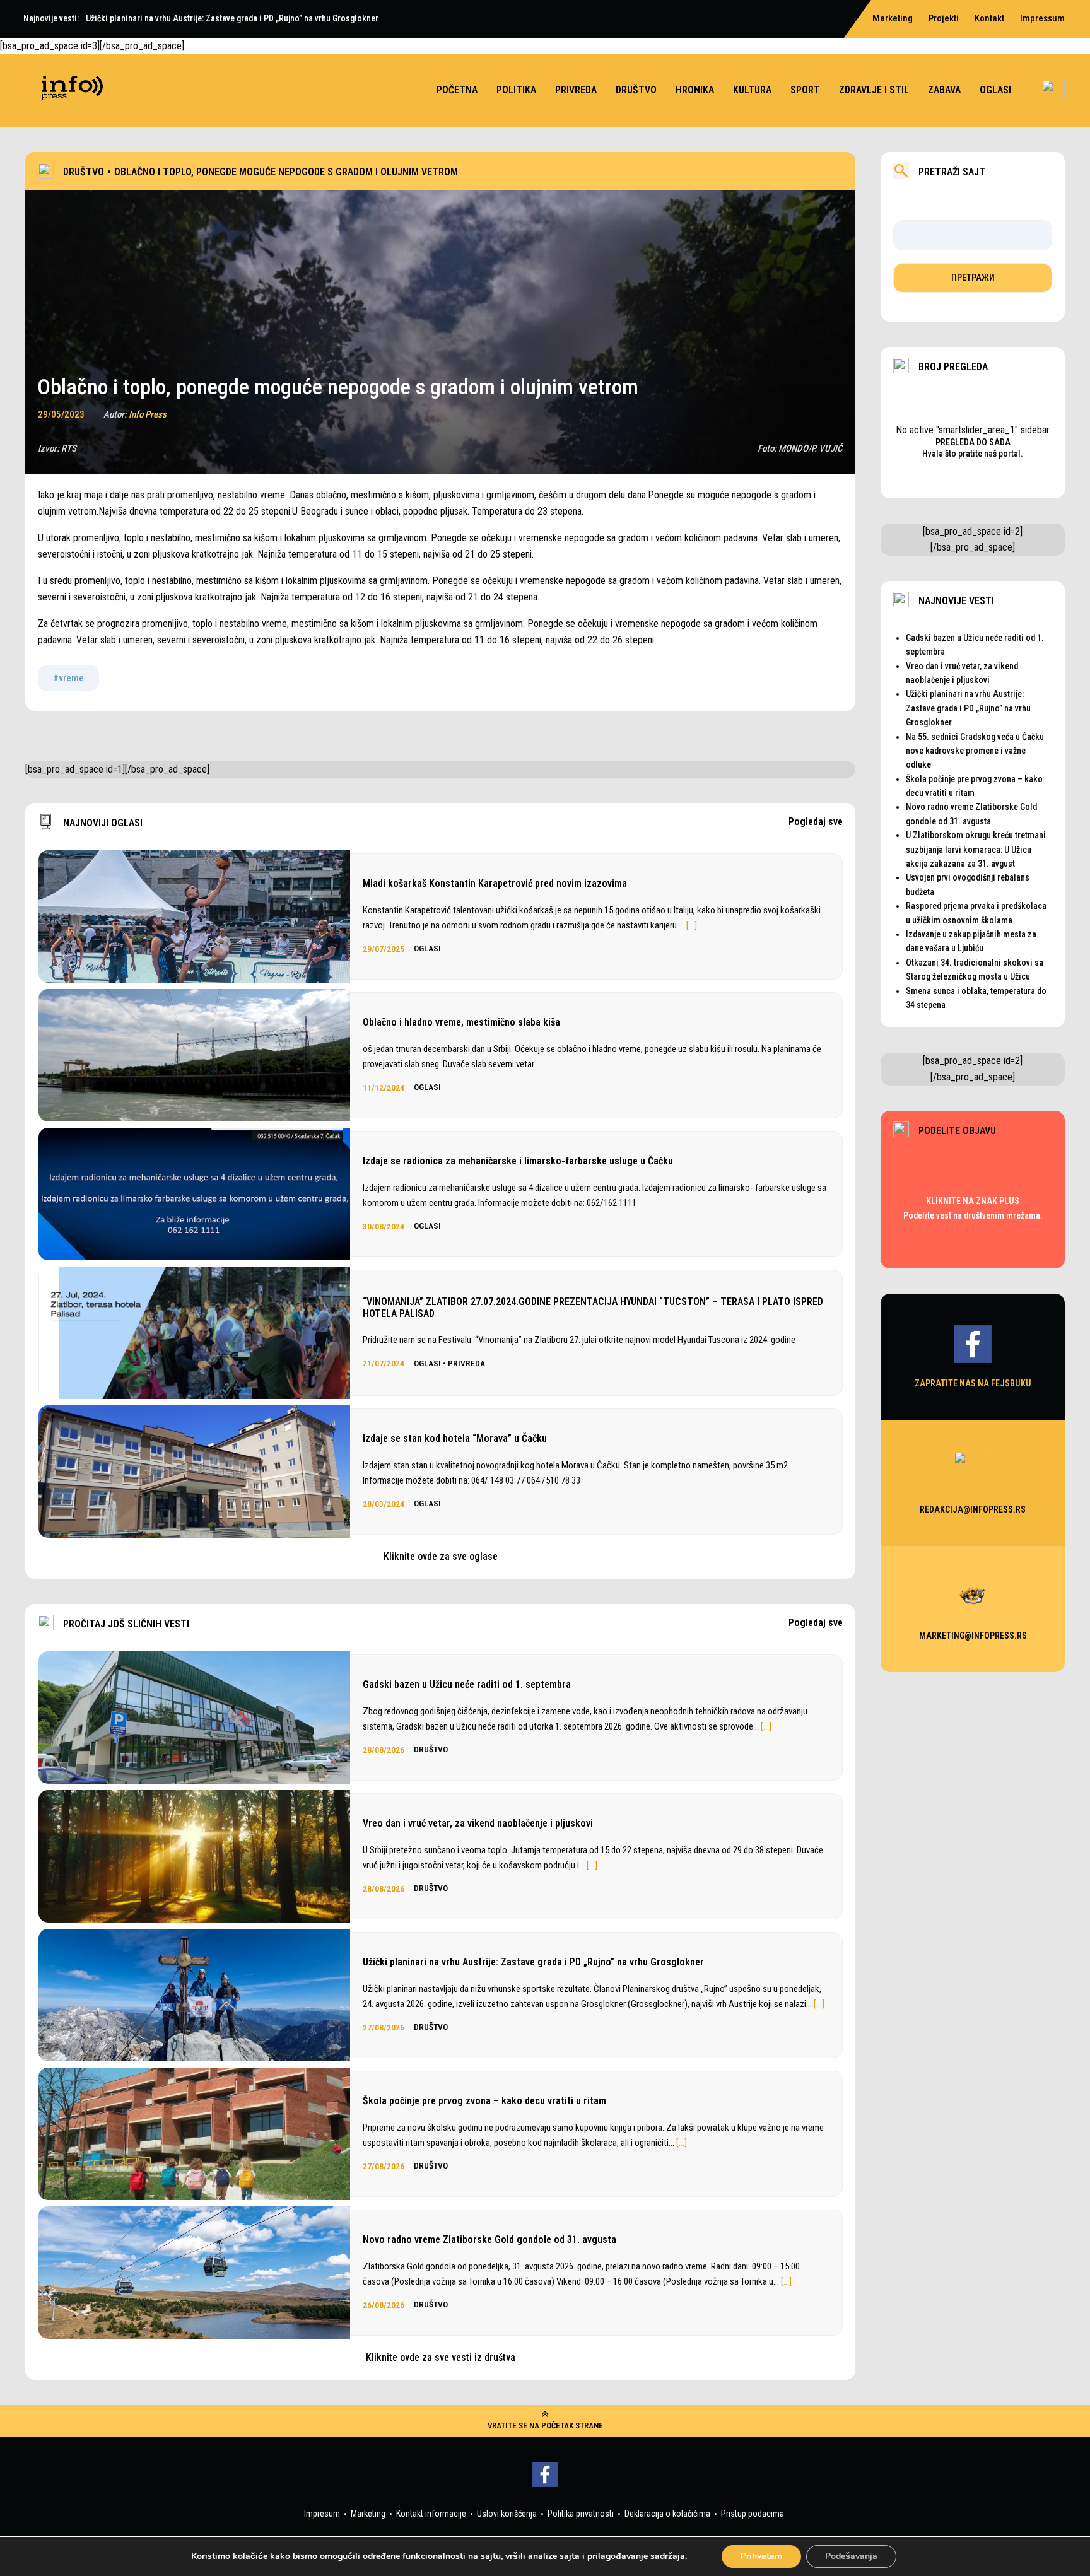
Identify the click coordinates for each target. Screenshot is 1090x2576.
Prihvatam (761, 2556)
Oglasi (995, 90)
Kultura (752, 90)
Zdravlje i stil (874, 90)
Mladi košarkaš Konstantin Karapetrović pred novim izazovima (495, 883)
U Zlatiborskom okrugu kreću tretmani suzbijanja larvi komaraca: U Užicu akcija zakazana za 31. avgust (976, 849)
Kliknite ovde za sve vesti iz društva (441, 2357)
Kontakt (989, 18)
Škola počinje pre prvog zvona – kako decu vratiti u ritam (484, 2101)
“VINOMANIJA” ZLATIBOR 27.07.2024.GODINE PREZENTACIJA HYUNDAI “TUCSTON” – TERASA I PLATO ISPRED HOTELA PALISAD (593, 1308)
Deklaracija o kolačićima (667, 2514)
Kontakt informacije (431, 2514)
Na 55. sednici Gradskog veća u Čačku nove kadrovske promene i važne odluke (975, 751)
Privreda (576, 90)
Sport (805, 90)
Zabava (944, 90)
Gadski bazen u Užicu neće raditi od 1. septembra (467, 1684)
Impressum (1042, 18)
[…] (692, 925)
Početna (457, 90)
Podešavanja (851, 2556)
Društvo (636, 90)
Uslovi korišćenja (507, 2514)
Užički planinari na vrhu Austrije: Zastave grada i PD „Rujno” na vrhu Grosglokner (533, 1962)
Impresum (322, 2514)
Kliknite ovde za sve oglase (441, 1556)
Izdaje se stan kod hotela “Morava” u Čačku (455, 1438)
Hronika (695, 90)
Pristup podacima (753, 2514)
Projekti (944, 18)
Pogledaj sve (816, 822)
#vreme (68, 678)
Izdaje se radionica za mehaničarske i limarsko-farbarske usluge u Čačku (518, 1161)
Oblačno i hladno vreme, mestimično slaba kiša (461, 1022)
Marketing (368, 2514)
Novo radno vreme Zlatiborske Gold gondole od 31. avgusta (489, 2239)
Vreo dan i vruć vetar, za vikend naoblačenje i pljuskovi (478, 1823)
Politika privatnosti (581, 2514)
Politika (516, 90)
